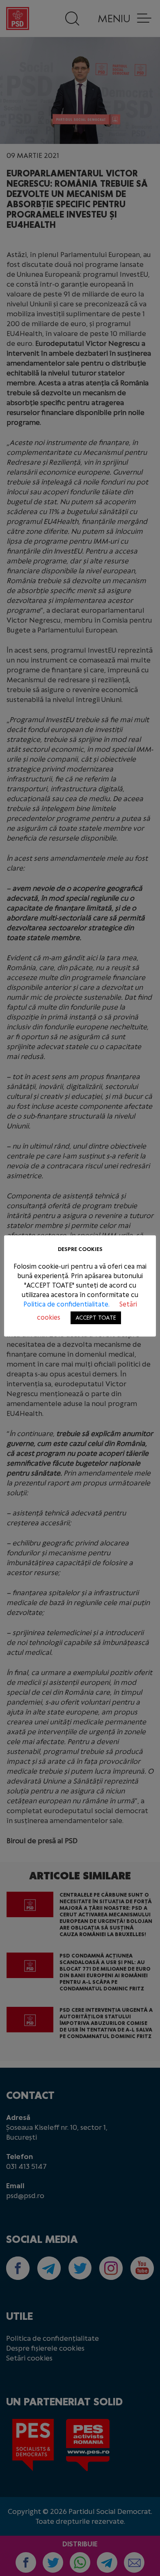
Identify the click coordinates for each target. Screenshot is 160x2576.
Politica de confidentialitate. (67, 1304)
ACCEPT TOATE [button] (96, 1318)
